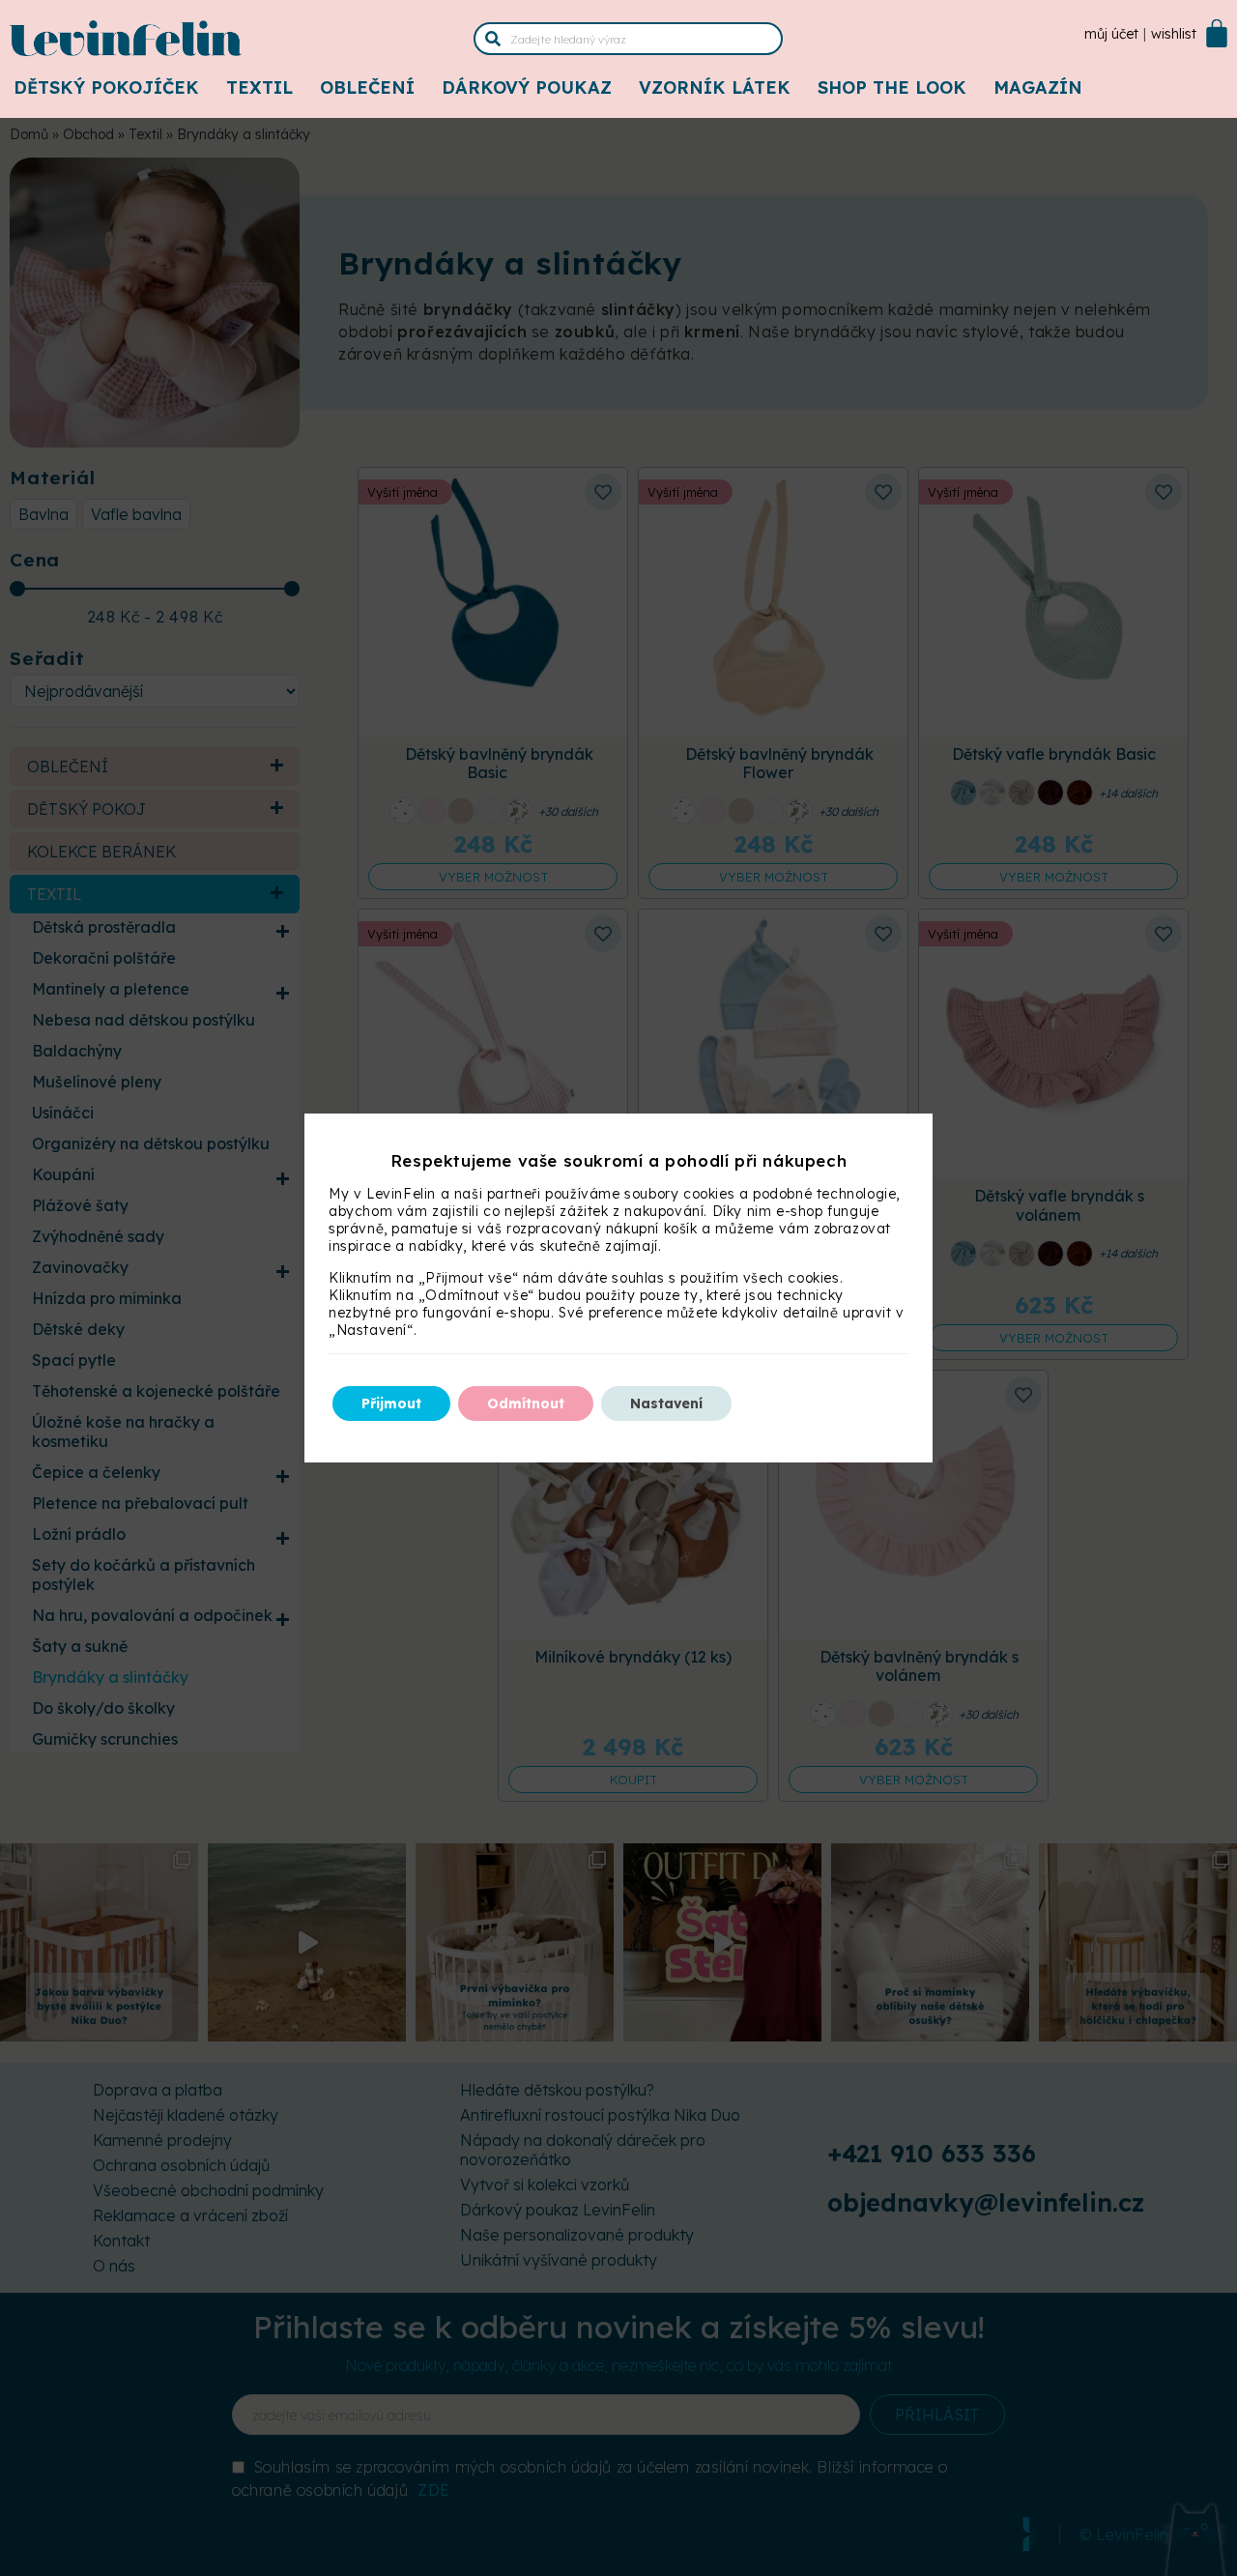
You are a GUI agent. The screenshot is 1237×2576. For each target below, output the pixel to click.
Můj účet (1111, 34)
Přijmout (391, 1404)
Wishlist (1174, 34)
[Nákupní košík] (1217, 33)
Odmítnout (526, 1404)
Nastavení (666, 1404)
